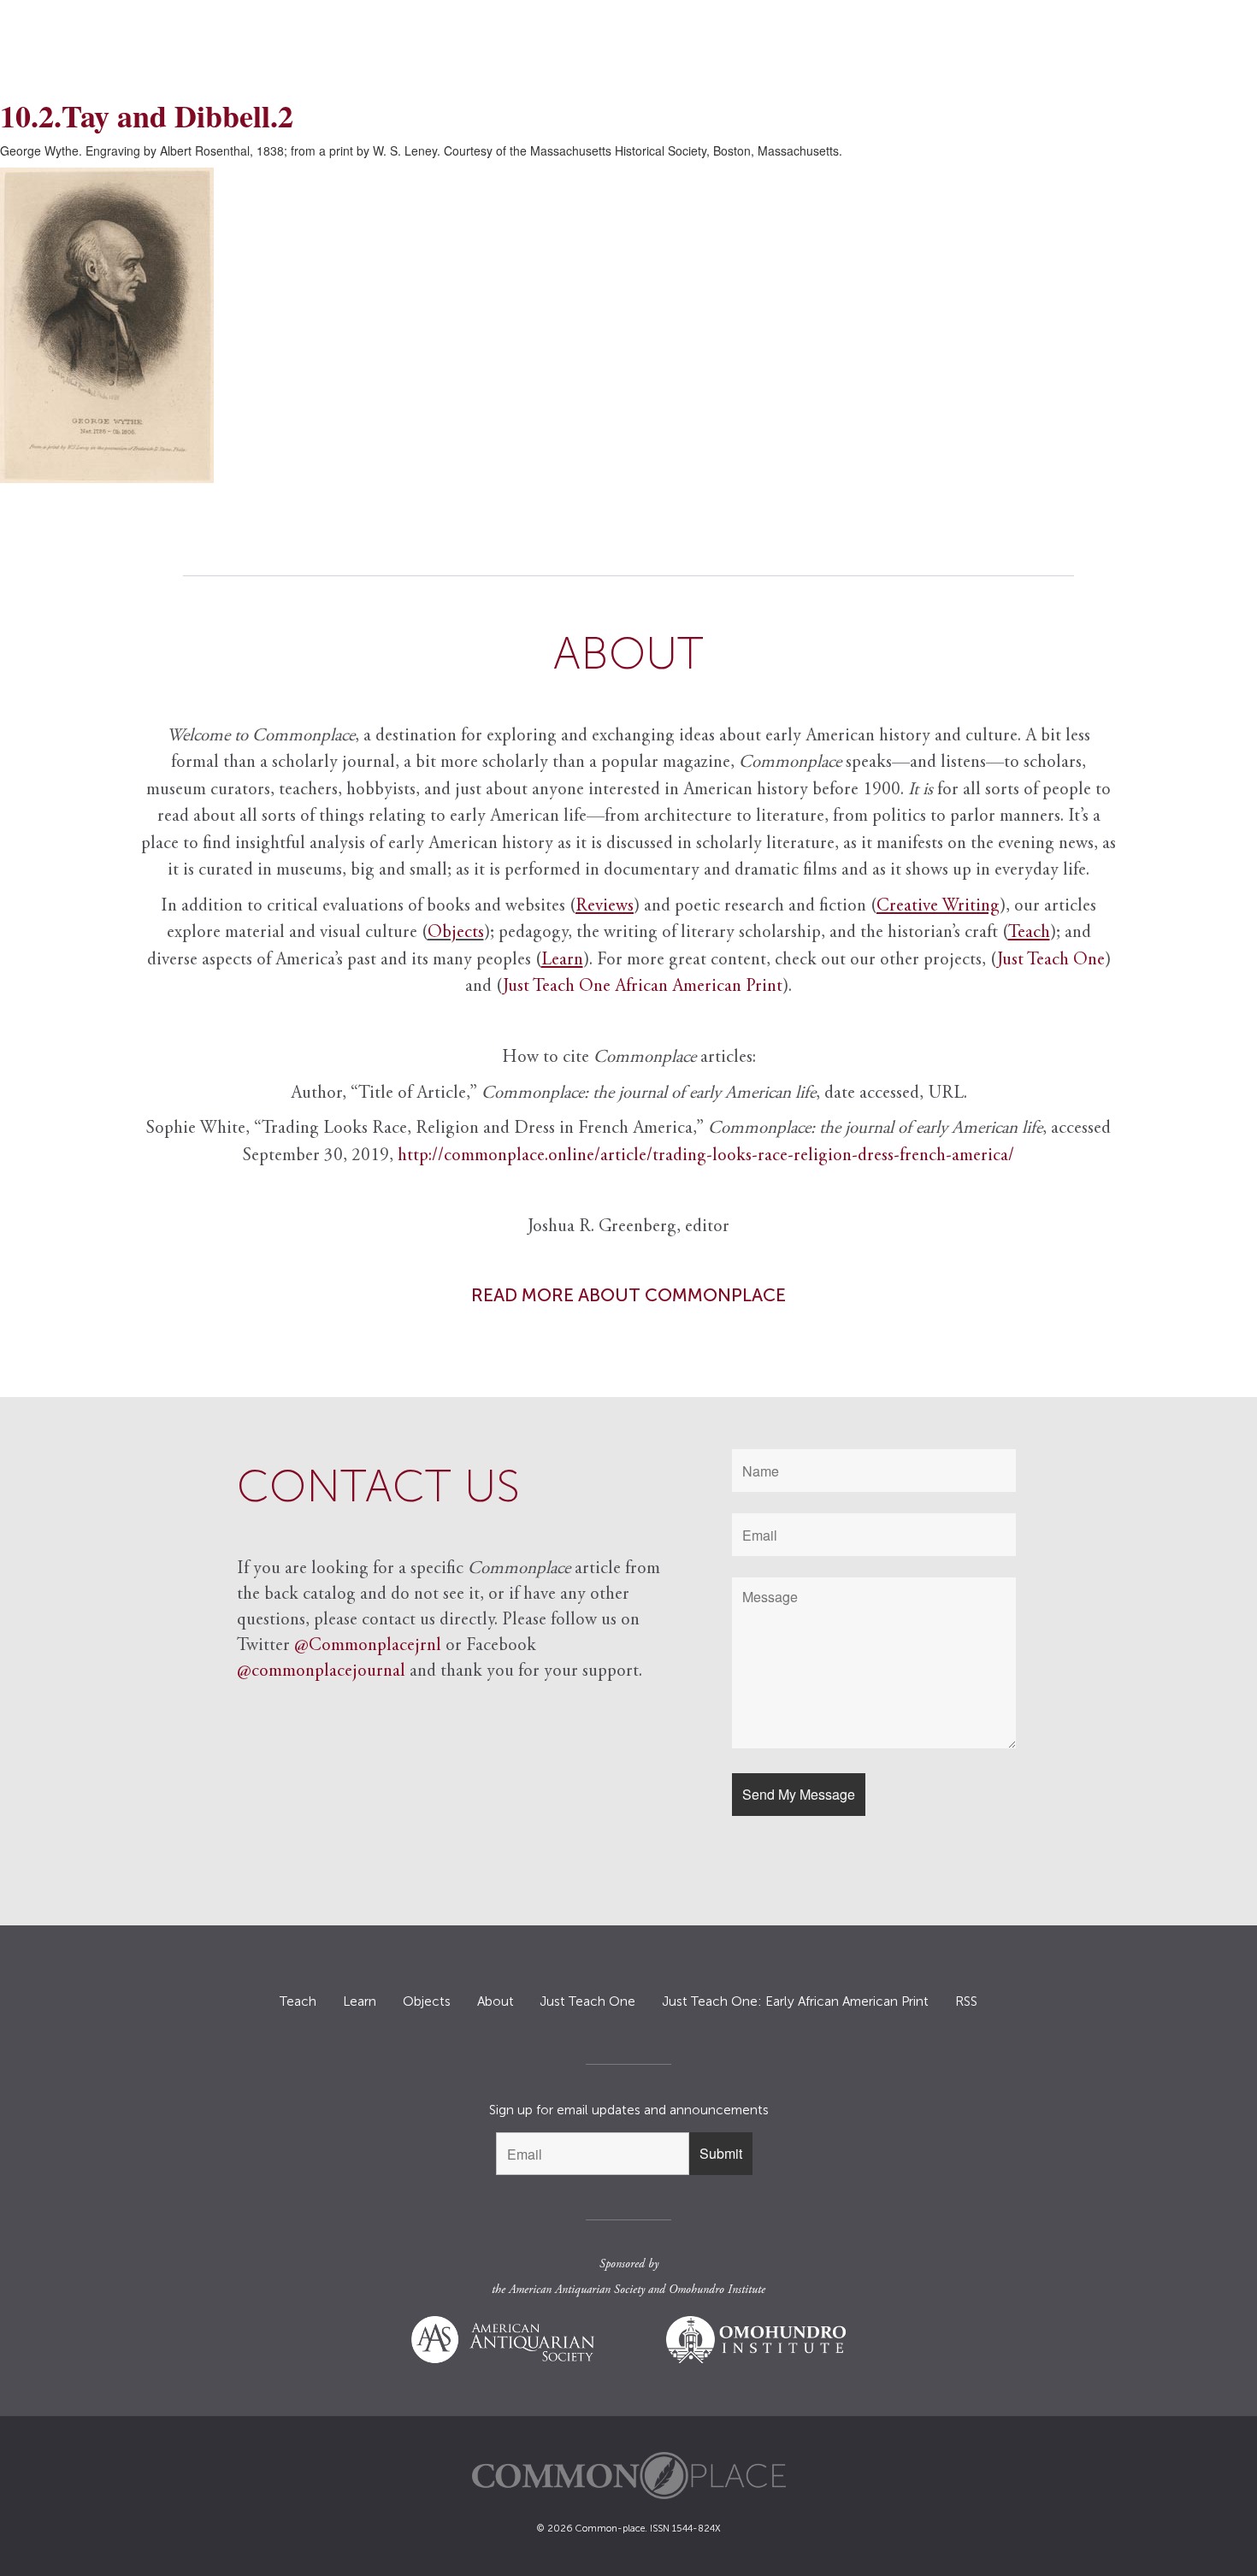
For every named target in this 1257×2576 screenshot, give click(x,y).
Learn (360, 2001)
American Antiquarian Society (577, 2290)
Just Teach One (1051, 961)
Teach (298, 2001)
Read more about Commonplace (628, 1295)
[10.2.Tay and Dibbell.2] (628, 325)
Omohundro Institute (717, 2290)
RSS (966, 2001)
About (496, 2001)
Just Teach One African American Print (643, 987)
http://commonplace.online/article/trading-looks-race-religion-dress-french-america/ (706, 1156)
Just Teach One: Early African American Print (795, 2001)
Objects (456, 933)
